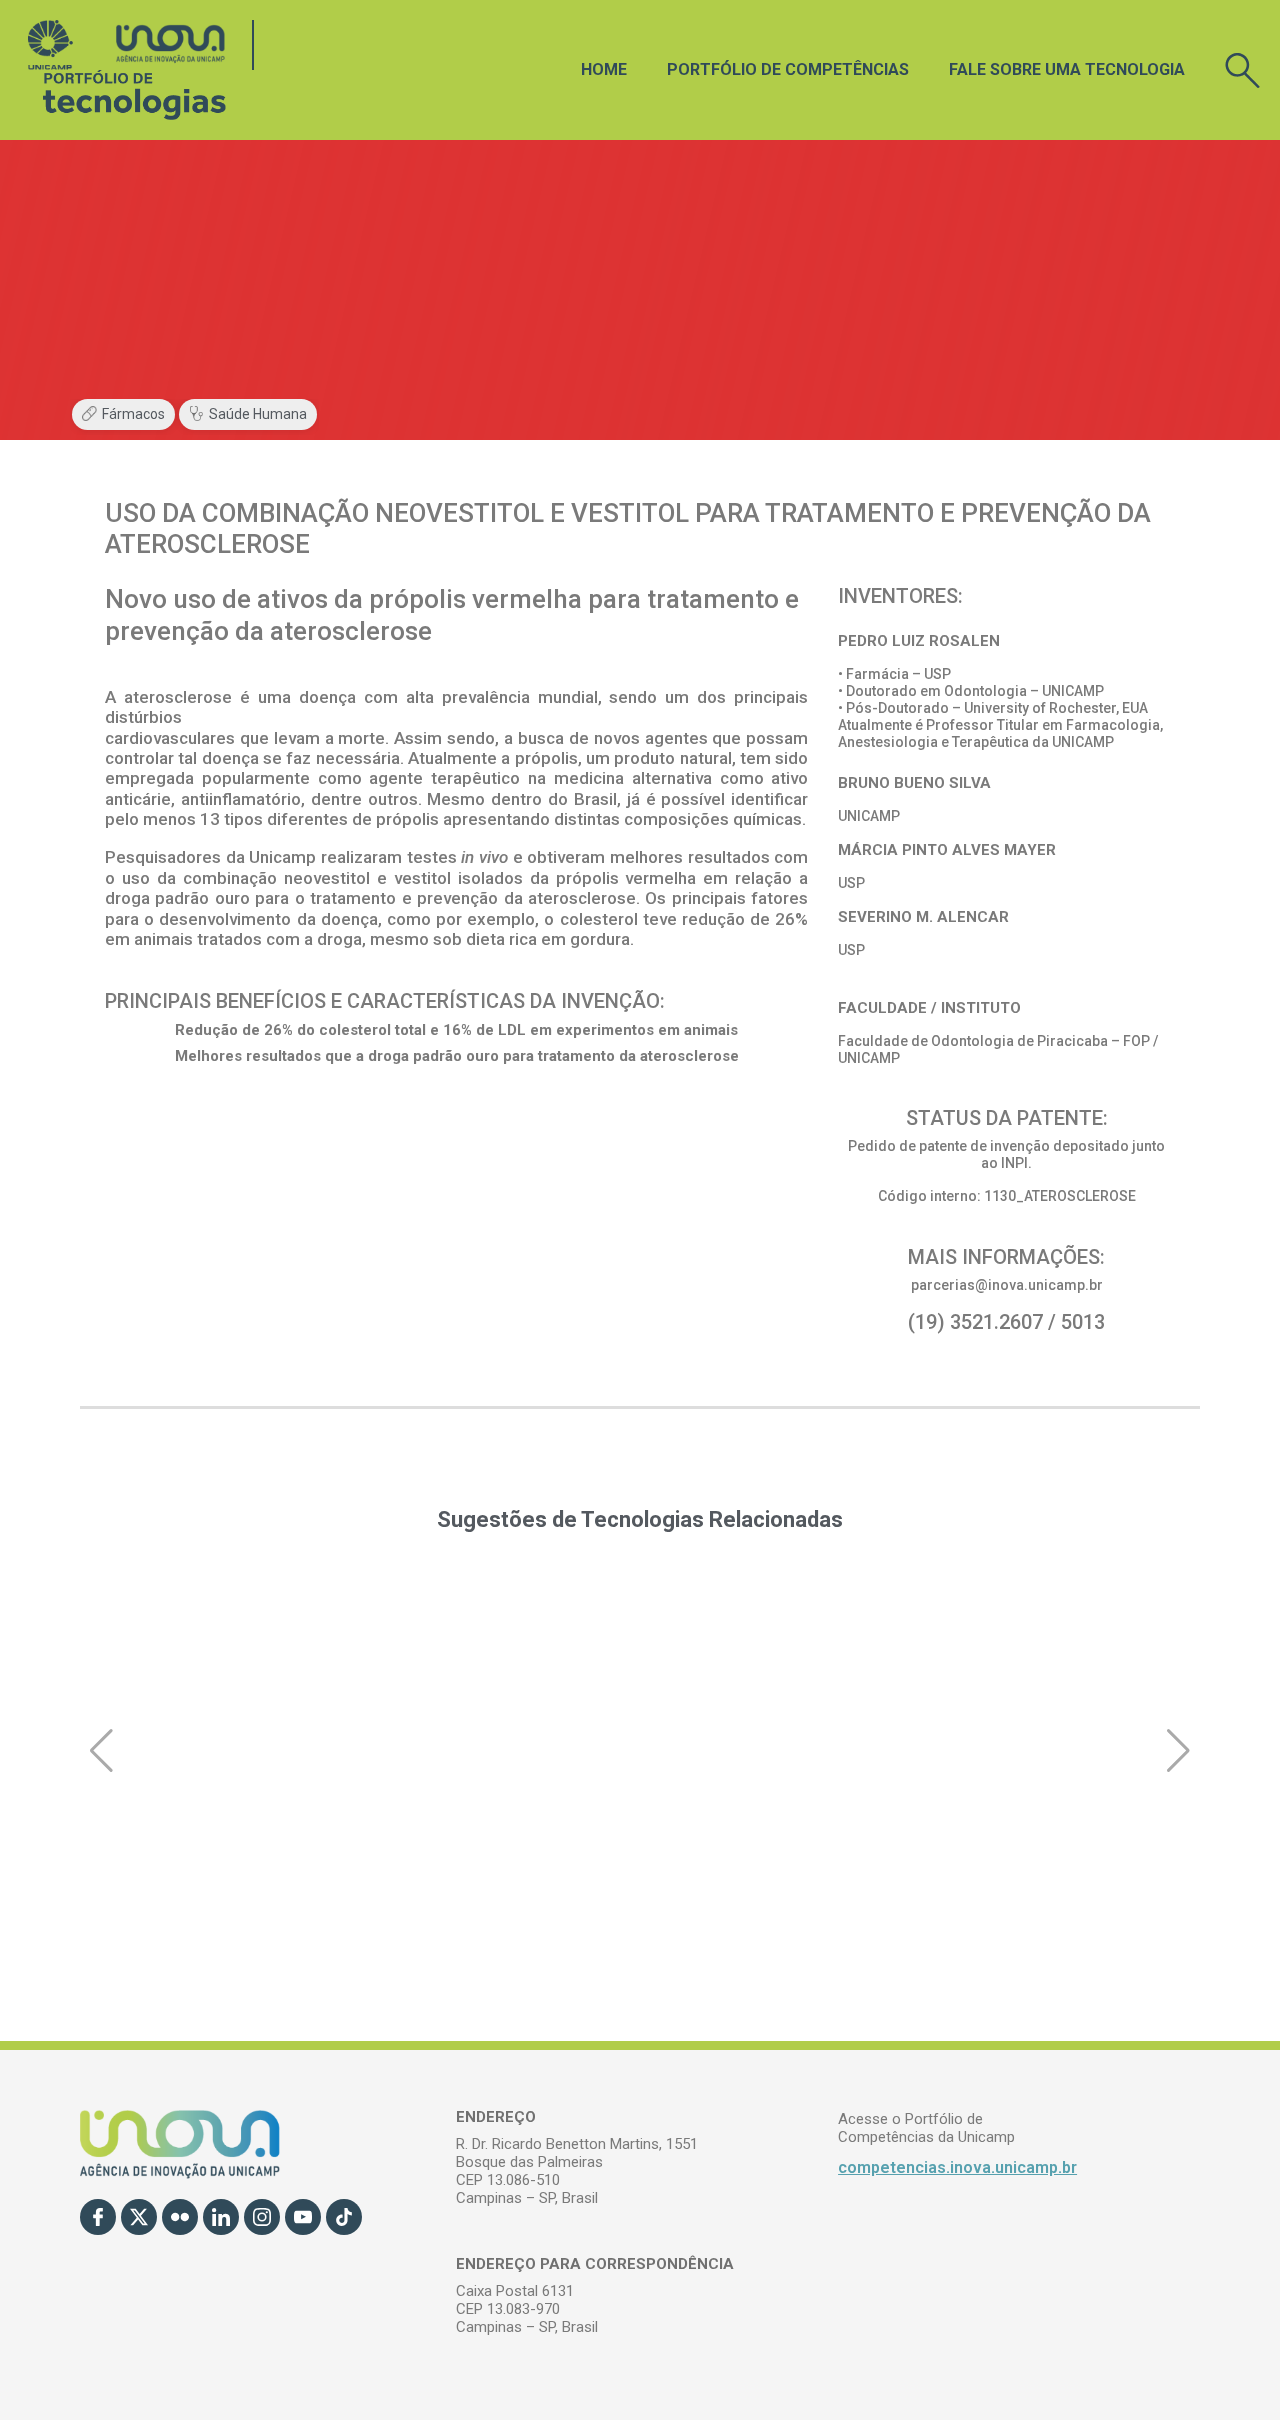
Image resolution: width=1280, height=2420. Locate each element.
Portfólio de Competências (788, 69)
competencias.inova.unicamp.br (957, 2167)
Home (604, 69)
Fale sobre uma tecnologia (1067, 69)
